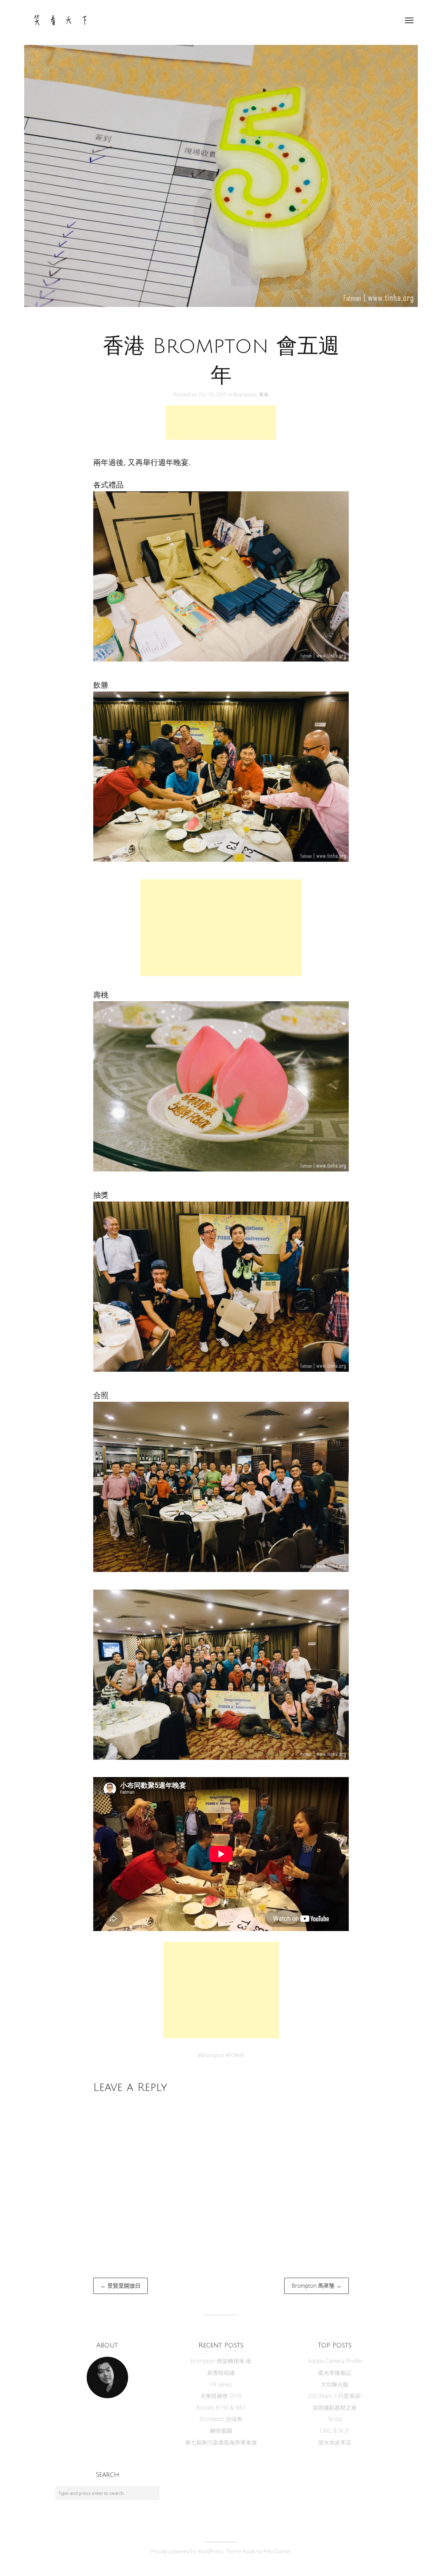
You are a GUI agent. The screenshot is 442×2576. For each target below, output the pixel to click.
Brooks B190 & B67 (221, 2408)
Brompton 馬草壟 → (316, 2286)
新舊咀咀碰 (221, 2373)
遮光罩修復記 (335, 2373)
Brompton (245, 394)
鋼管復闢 (221, 2431)
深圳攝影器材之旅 (335, 2408)
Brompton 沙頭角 (221, 2419)
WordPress (211, 2551)
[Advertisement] (221, 423)
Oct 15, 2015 (213, 394)
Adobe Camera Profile (335, 2361)
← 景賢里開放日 (121, 2286)
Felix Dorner (277, 2551)
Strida (335, 2419)
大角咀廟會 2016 (221, 2396)
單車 (264, 394)
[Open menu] (409, 20)
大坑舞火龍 (335, 2384)
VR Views (221, 2384)
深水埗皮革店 (335, 2442)
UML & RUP (335, 2431)
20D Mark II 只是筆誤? (335, 2396)
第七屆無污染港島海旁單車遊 (221, 2442)
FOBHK (236, 2055)
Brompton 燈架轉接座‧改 (221, 2361)
